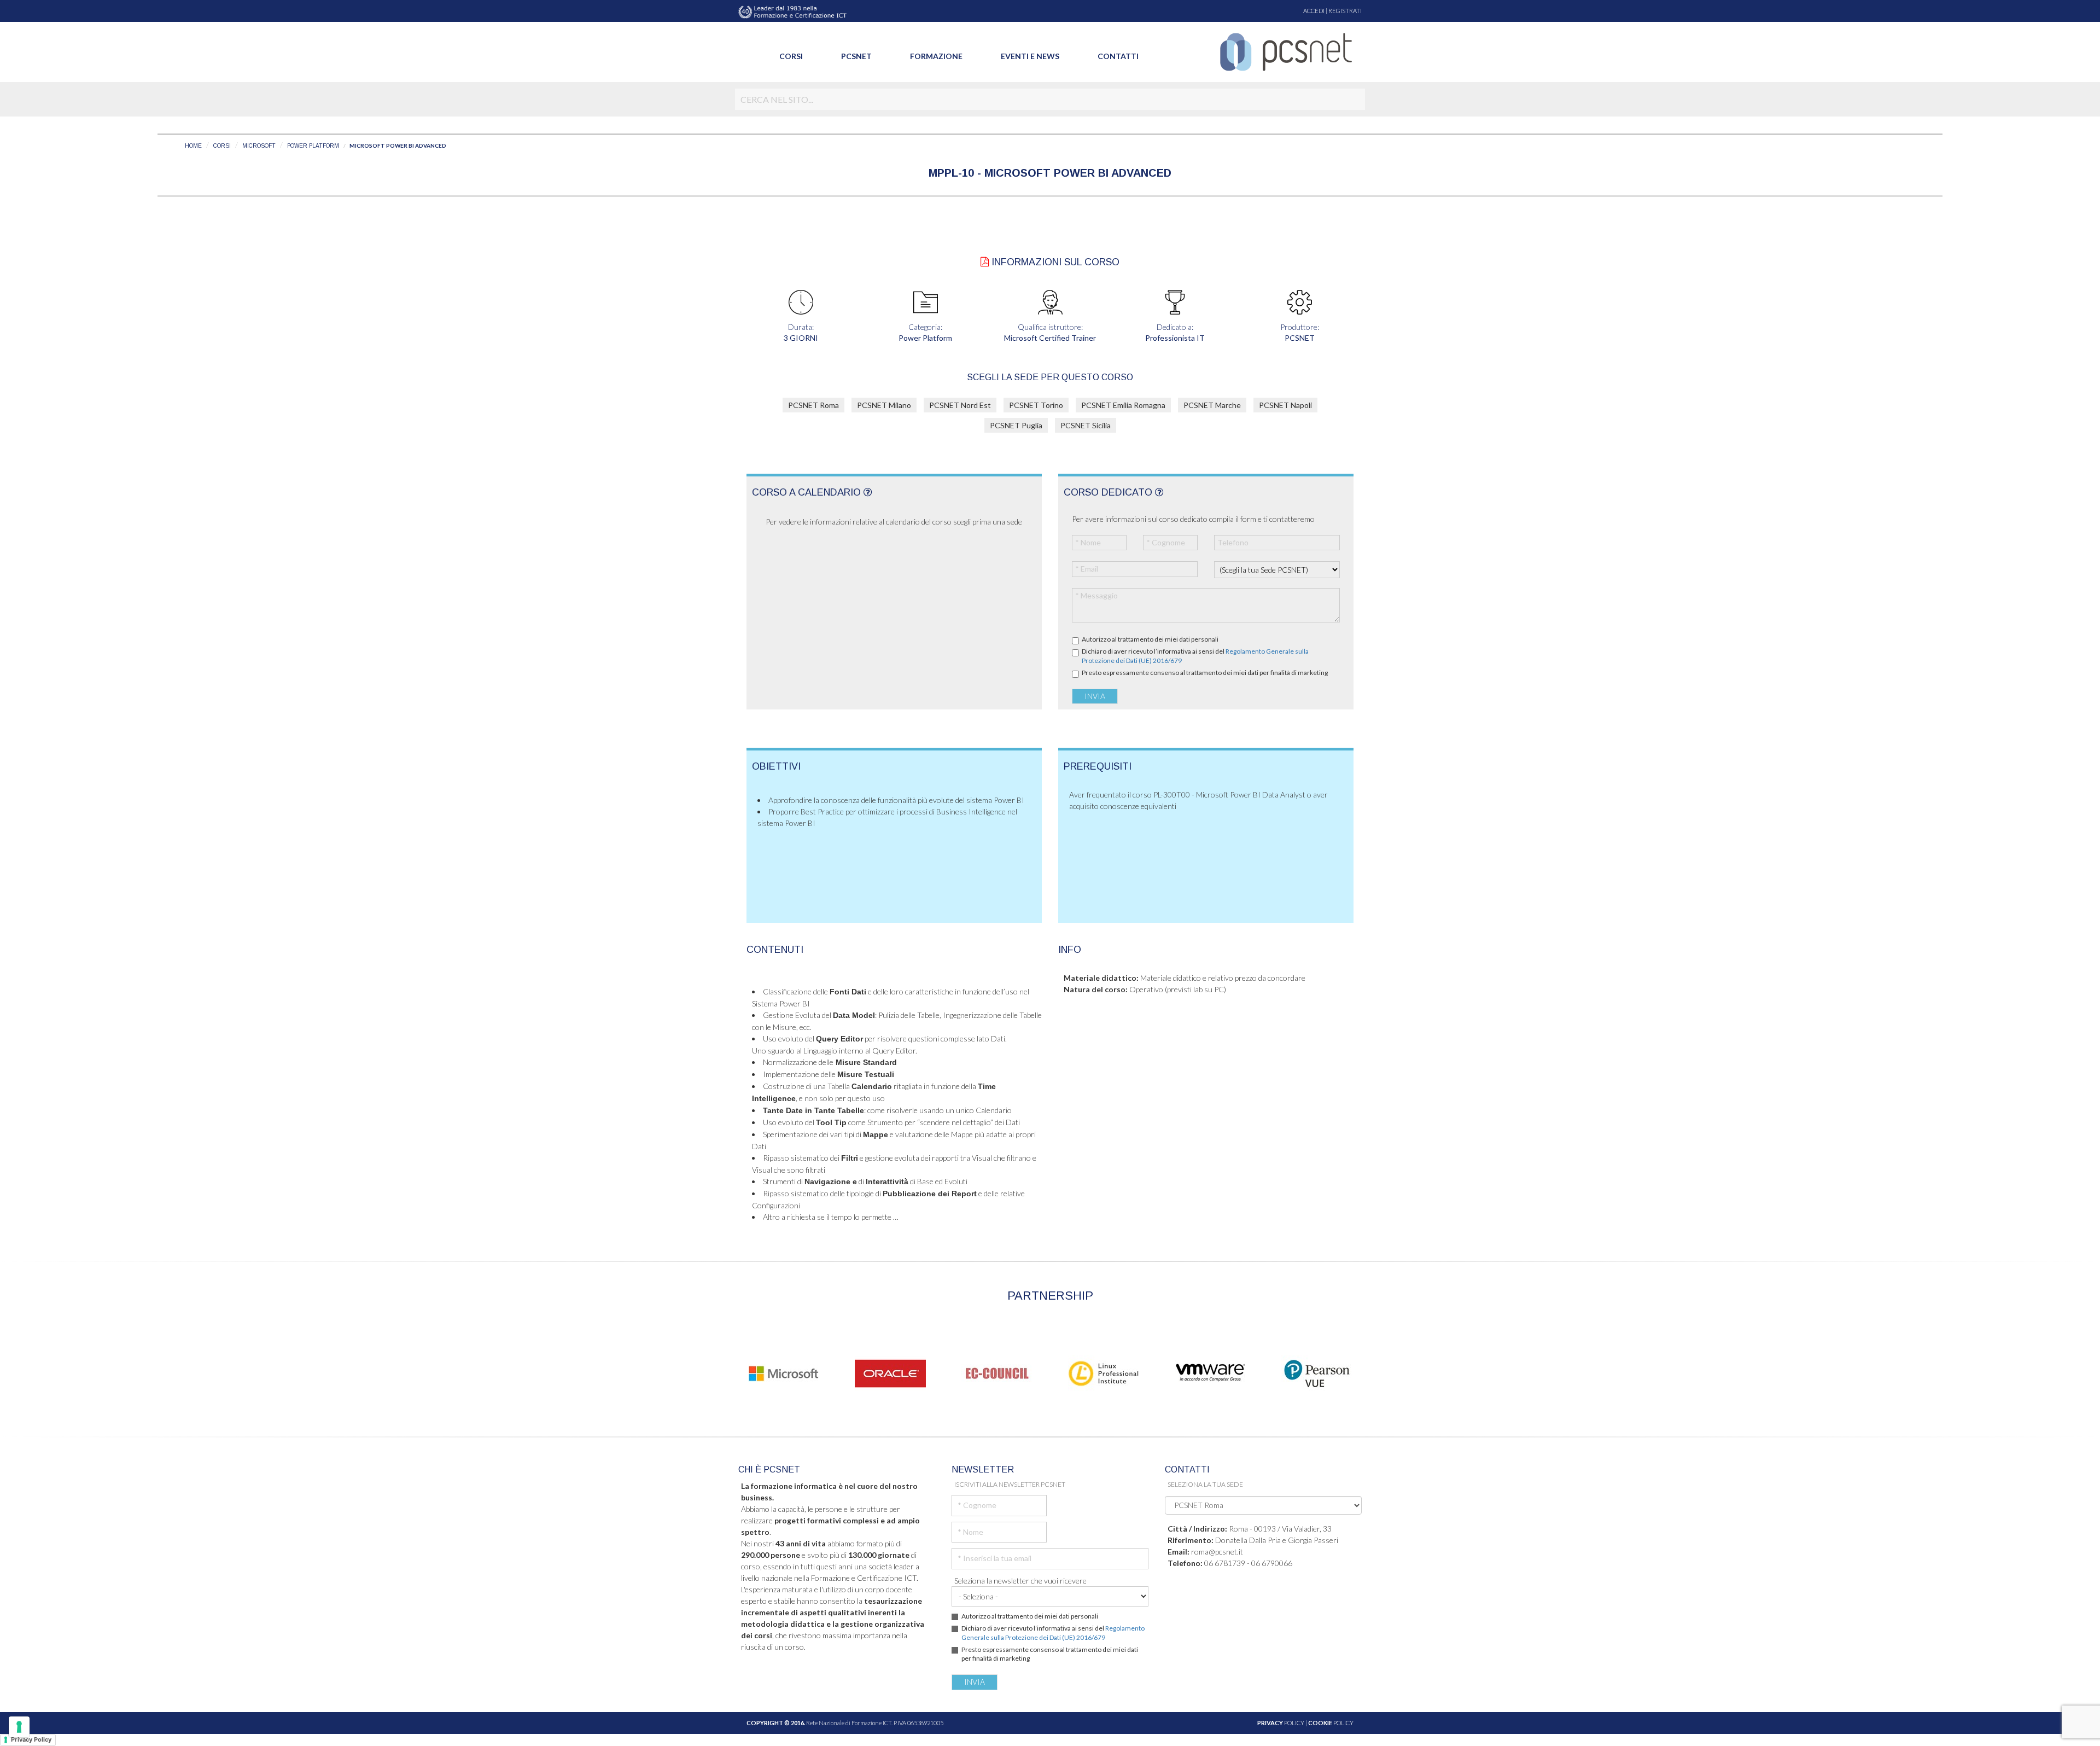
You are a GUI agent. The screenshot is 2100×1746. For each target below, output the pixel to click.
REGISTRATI (1345, 11)
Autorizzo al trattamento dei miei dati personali (1150, 639)
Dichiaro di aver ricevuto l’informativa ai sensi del (1195, 656)
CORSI (222, 146)
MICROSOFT (259, 146)
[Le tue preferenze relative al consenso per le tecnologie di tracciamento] (19, 1727)
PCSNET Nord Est (960, 405)
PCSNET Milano (884, 405)
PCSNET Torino (1036, 405)
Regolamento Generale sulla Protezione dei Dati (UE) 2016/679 (1053, 1633)
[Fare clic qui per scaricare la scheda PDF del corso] (985, 262)
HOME (193, 146)
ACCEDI (1314, 11)
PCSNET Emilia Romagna (1123, 405)
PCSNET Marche (1212, 405)
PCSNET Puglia (1016, 425)
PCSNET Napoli (1285, 405)
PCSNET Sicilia (1086, 425)
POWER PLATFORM (313, 146)
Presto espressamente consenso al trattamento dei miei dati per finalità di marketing (1205, 673)
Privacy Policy (31, 1739)
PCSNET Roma (813, 405)
